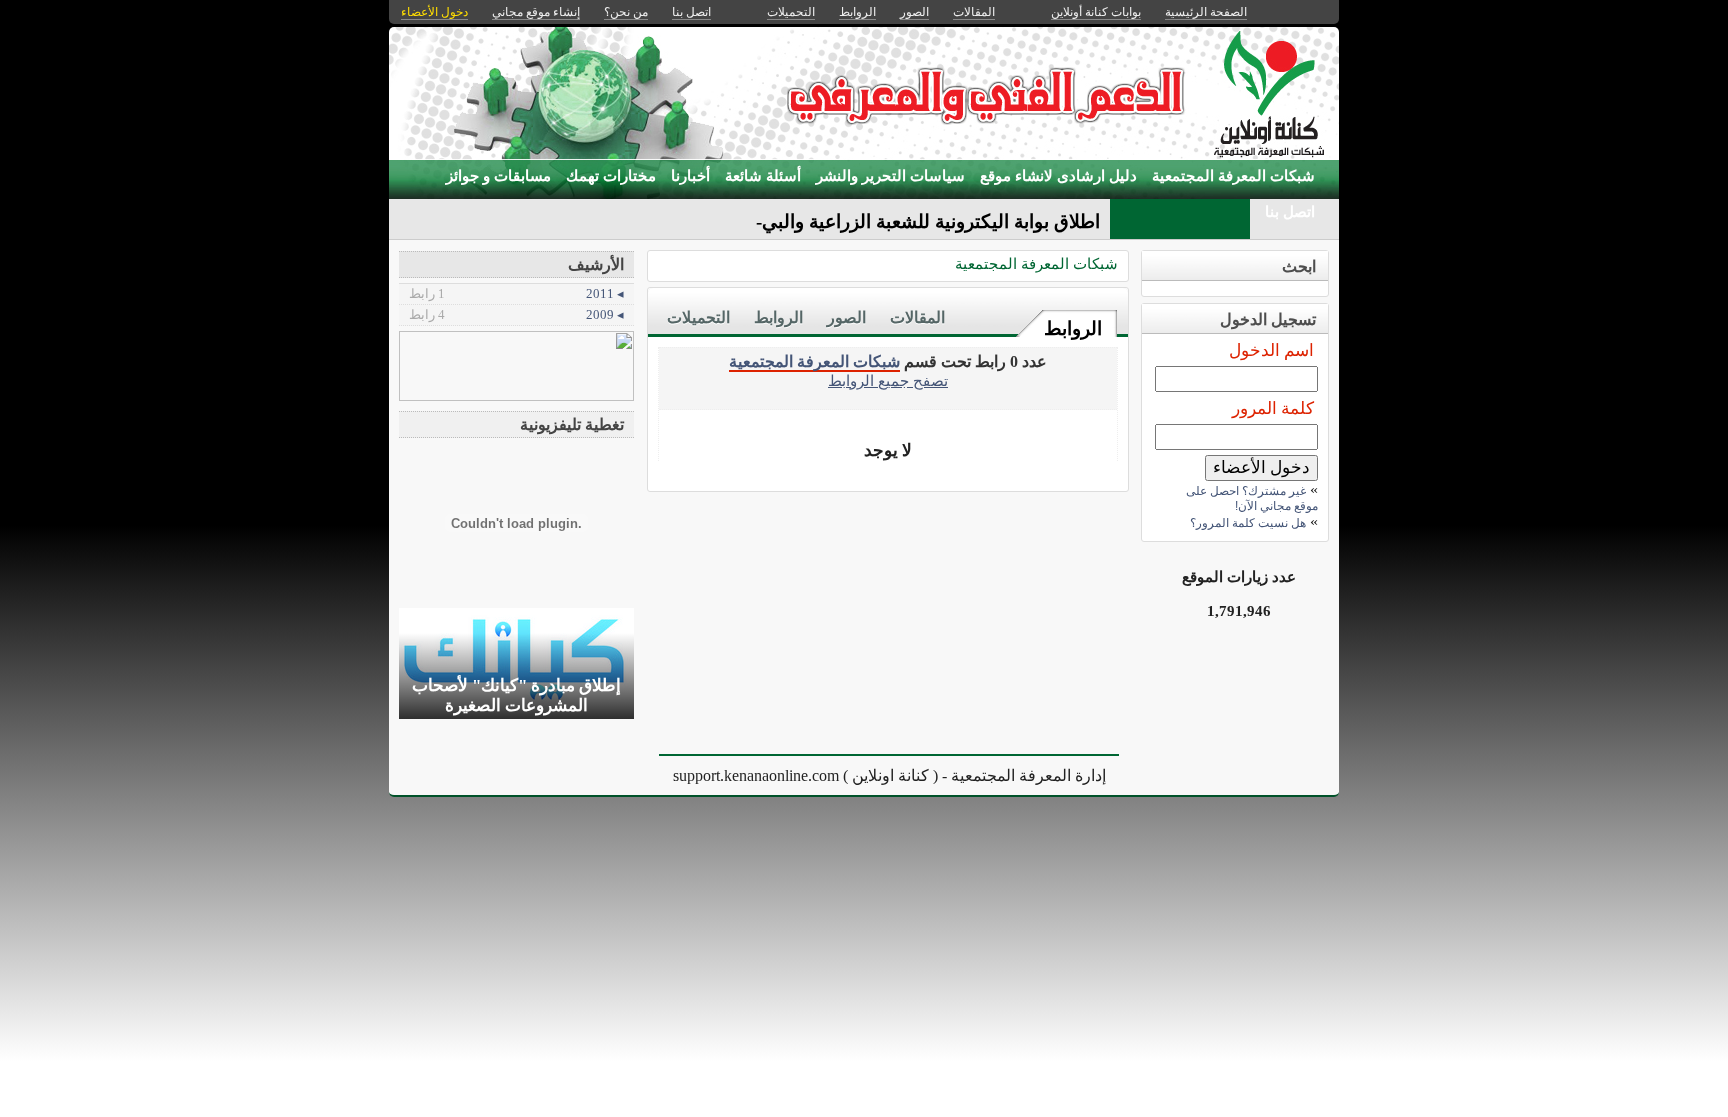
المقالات (917, 317)
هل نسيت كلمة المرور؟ (1248, 523)
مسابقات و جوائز (498, 176)
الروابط (1073, 328)
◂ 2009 (516, 314)
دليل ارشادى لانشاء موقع (1058, 176)
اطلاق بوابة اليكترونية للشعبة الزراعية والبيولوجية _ (901, 221)
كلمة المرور (1273, 408)
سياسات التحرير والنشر (890, 176)
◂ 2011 (516, 293)
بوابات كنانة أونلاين (1096, 12)
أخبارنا (690, 176)
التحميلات (698, 317)
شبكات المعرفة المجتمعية (1233, 176)
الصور (846, 317)
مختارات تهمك (611, 176)
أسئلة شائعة (763, 176)
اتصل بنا (1290, 212)
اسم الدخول (1271, 350)
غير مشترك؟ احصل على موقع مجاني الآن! (1252, 498)
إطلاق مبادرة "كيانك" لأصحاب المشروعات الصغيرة (516, 695)
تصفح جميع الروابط (888, 380)
